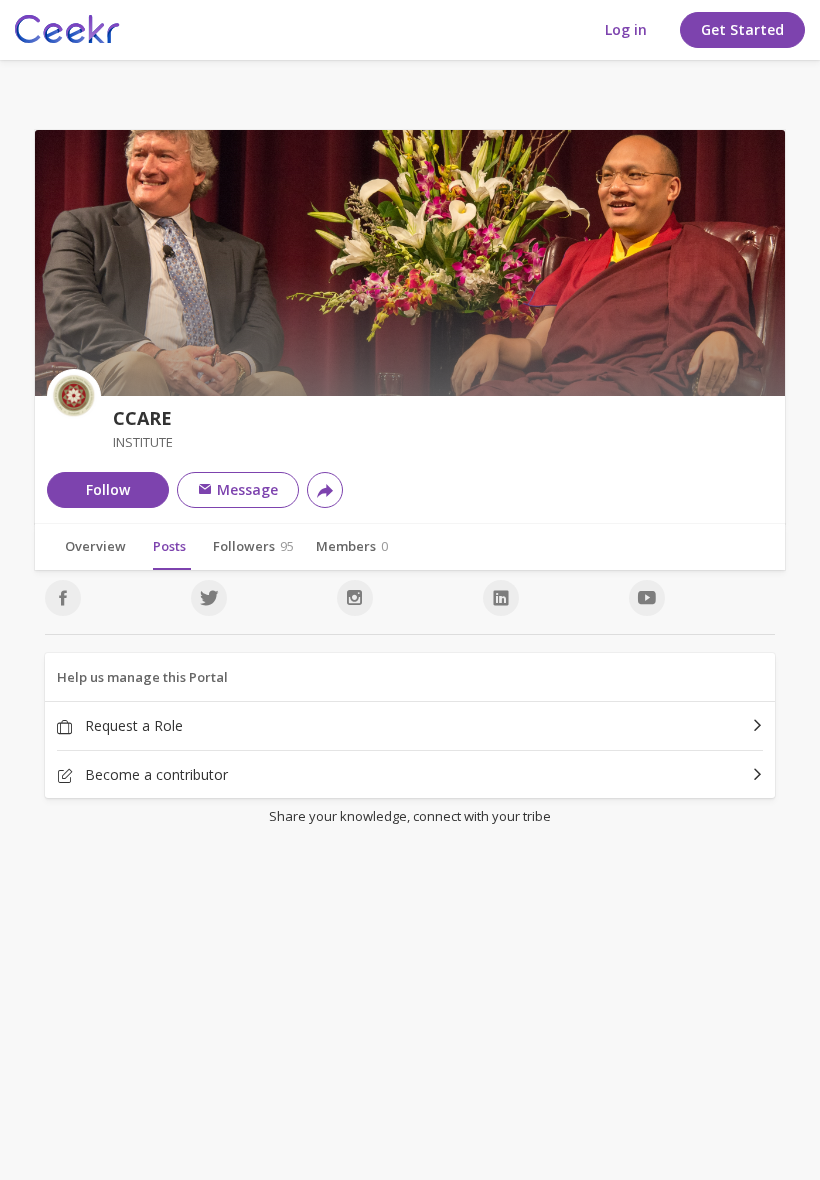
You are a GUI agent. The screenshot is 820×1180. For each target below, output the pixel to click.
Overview (95, 546)
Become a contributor (154, 774)
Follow (108, 489)
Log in (626, 29)
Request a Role (132, 725)
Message (245, 489)
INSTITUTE (143, 442)
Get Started (742, 29)
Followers (253, 546)
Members (352, 546)
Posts (169, 546)
